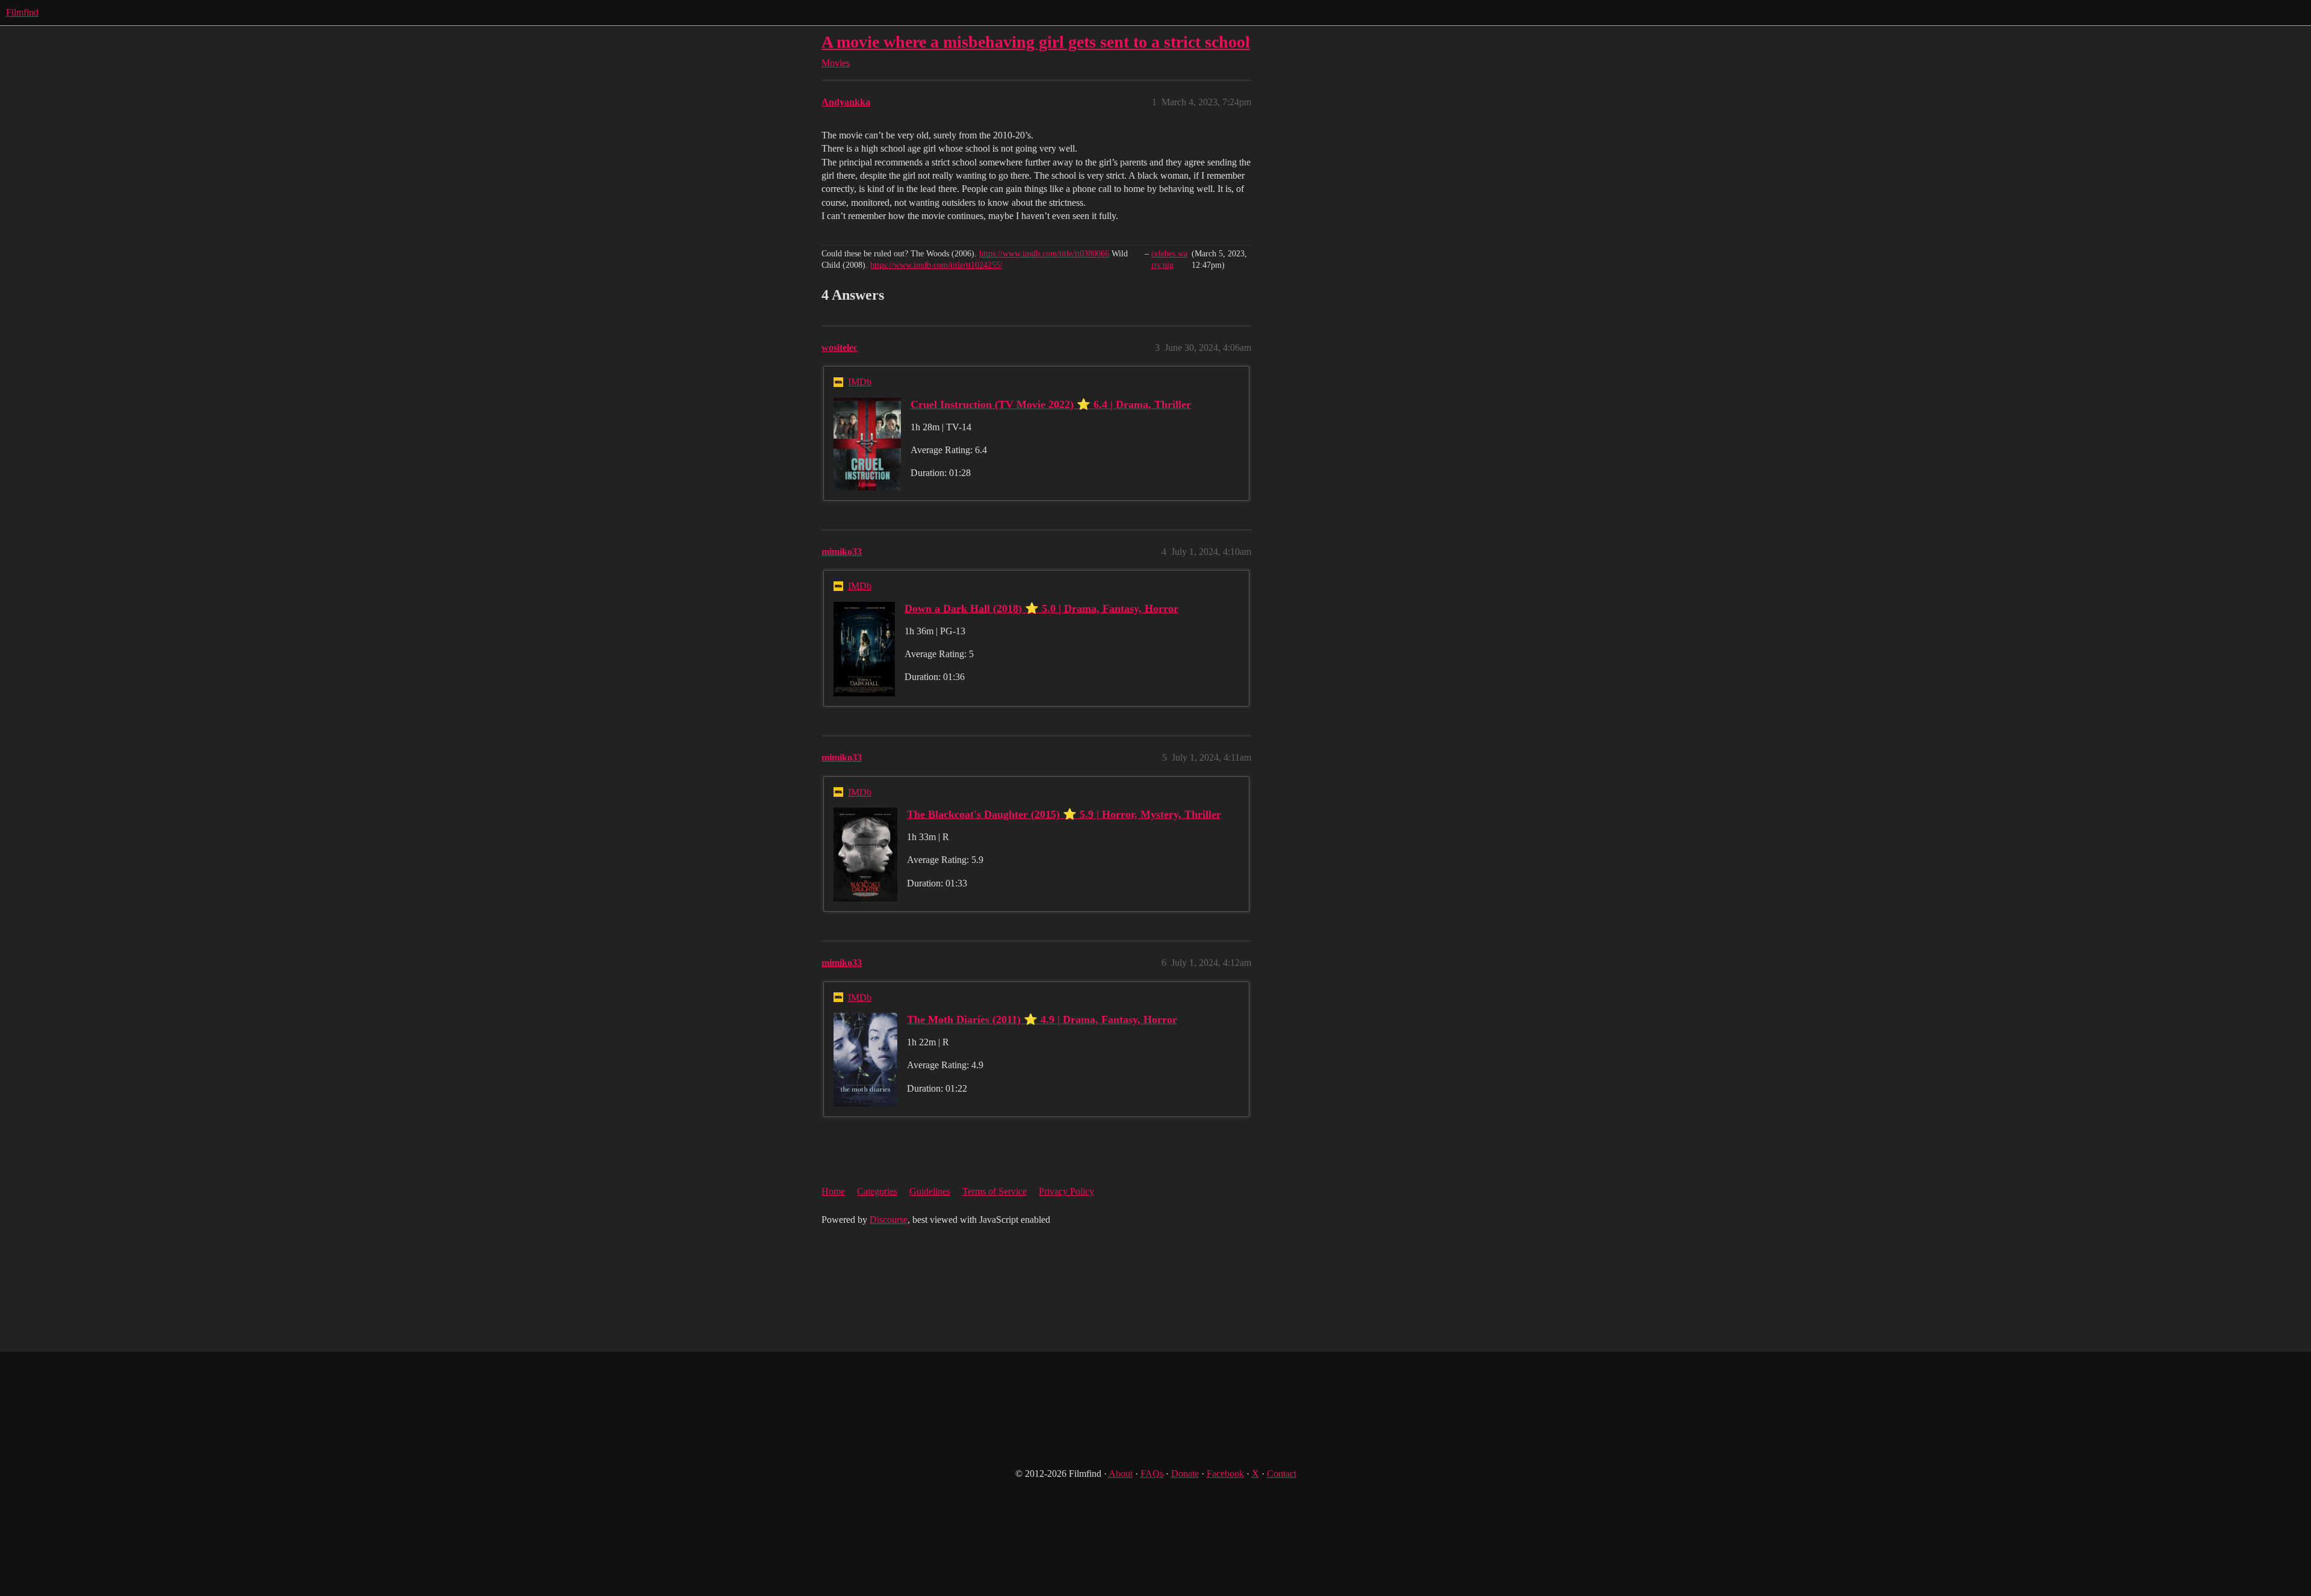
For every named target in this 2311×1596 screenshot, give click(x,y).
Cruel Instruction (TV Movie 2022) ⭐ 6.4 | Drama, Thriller (1051, 404)
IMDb (860, 382)
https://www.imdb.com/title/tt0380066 (1044, 254)
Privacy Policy (1066, 1191)
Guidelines (930, 1191)
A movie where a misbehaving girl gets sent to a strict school (1036, 42)
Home (833, 1191)
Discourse (889, 1220)
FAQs (1152, 1474)
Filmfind (22, 12)
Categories (877, 1191)
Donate (1185, 1474)
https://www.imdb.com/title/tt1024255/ (936, 265)
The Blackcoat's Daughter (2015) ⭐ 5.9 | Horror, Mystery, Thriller (1064, 814)
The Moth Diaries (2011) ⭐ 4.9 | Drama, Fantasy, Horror (1042, 1019)
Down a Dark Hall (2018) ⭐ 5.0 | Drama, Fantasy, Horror (1041, 608)
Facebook (1225, 1474)
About (1121, 1474)
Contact (1282, 1474)
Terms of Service (995, 1191)
